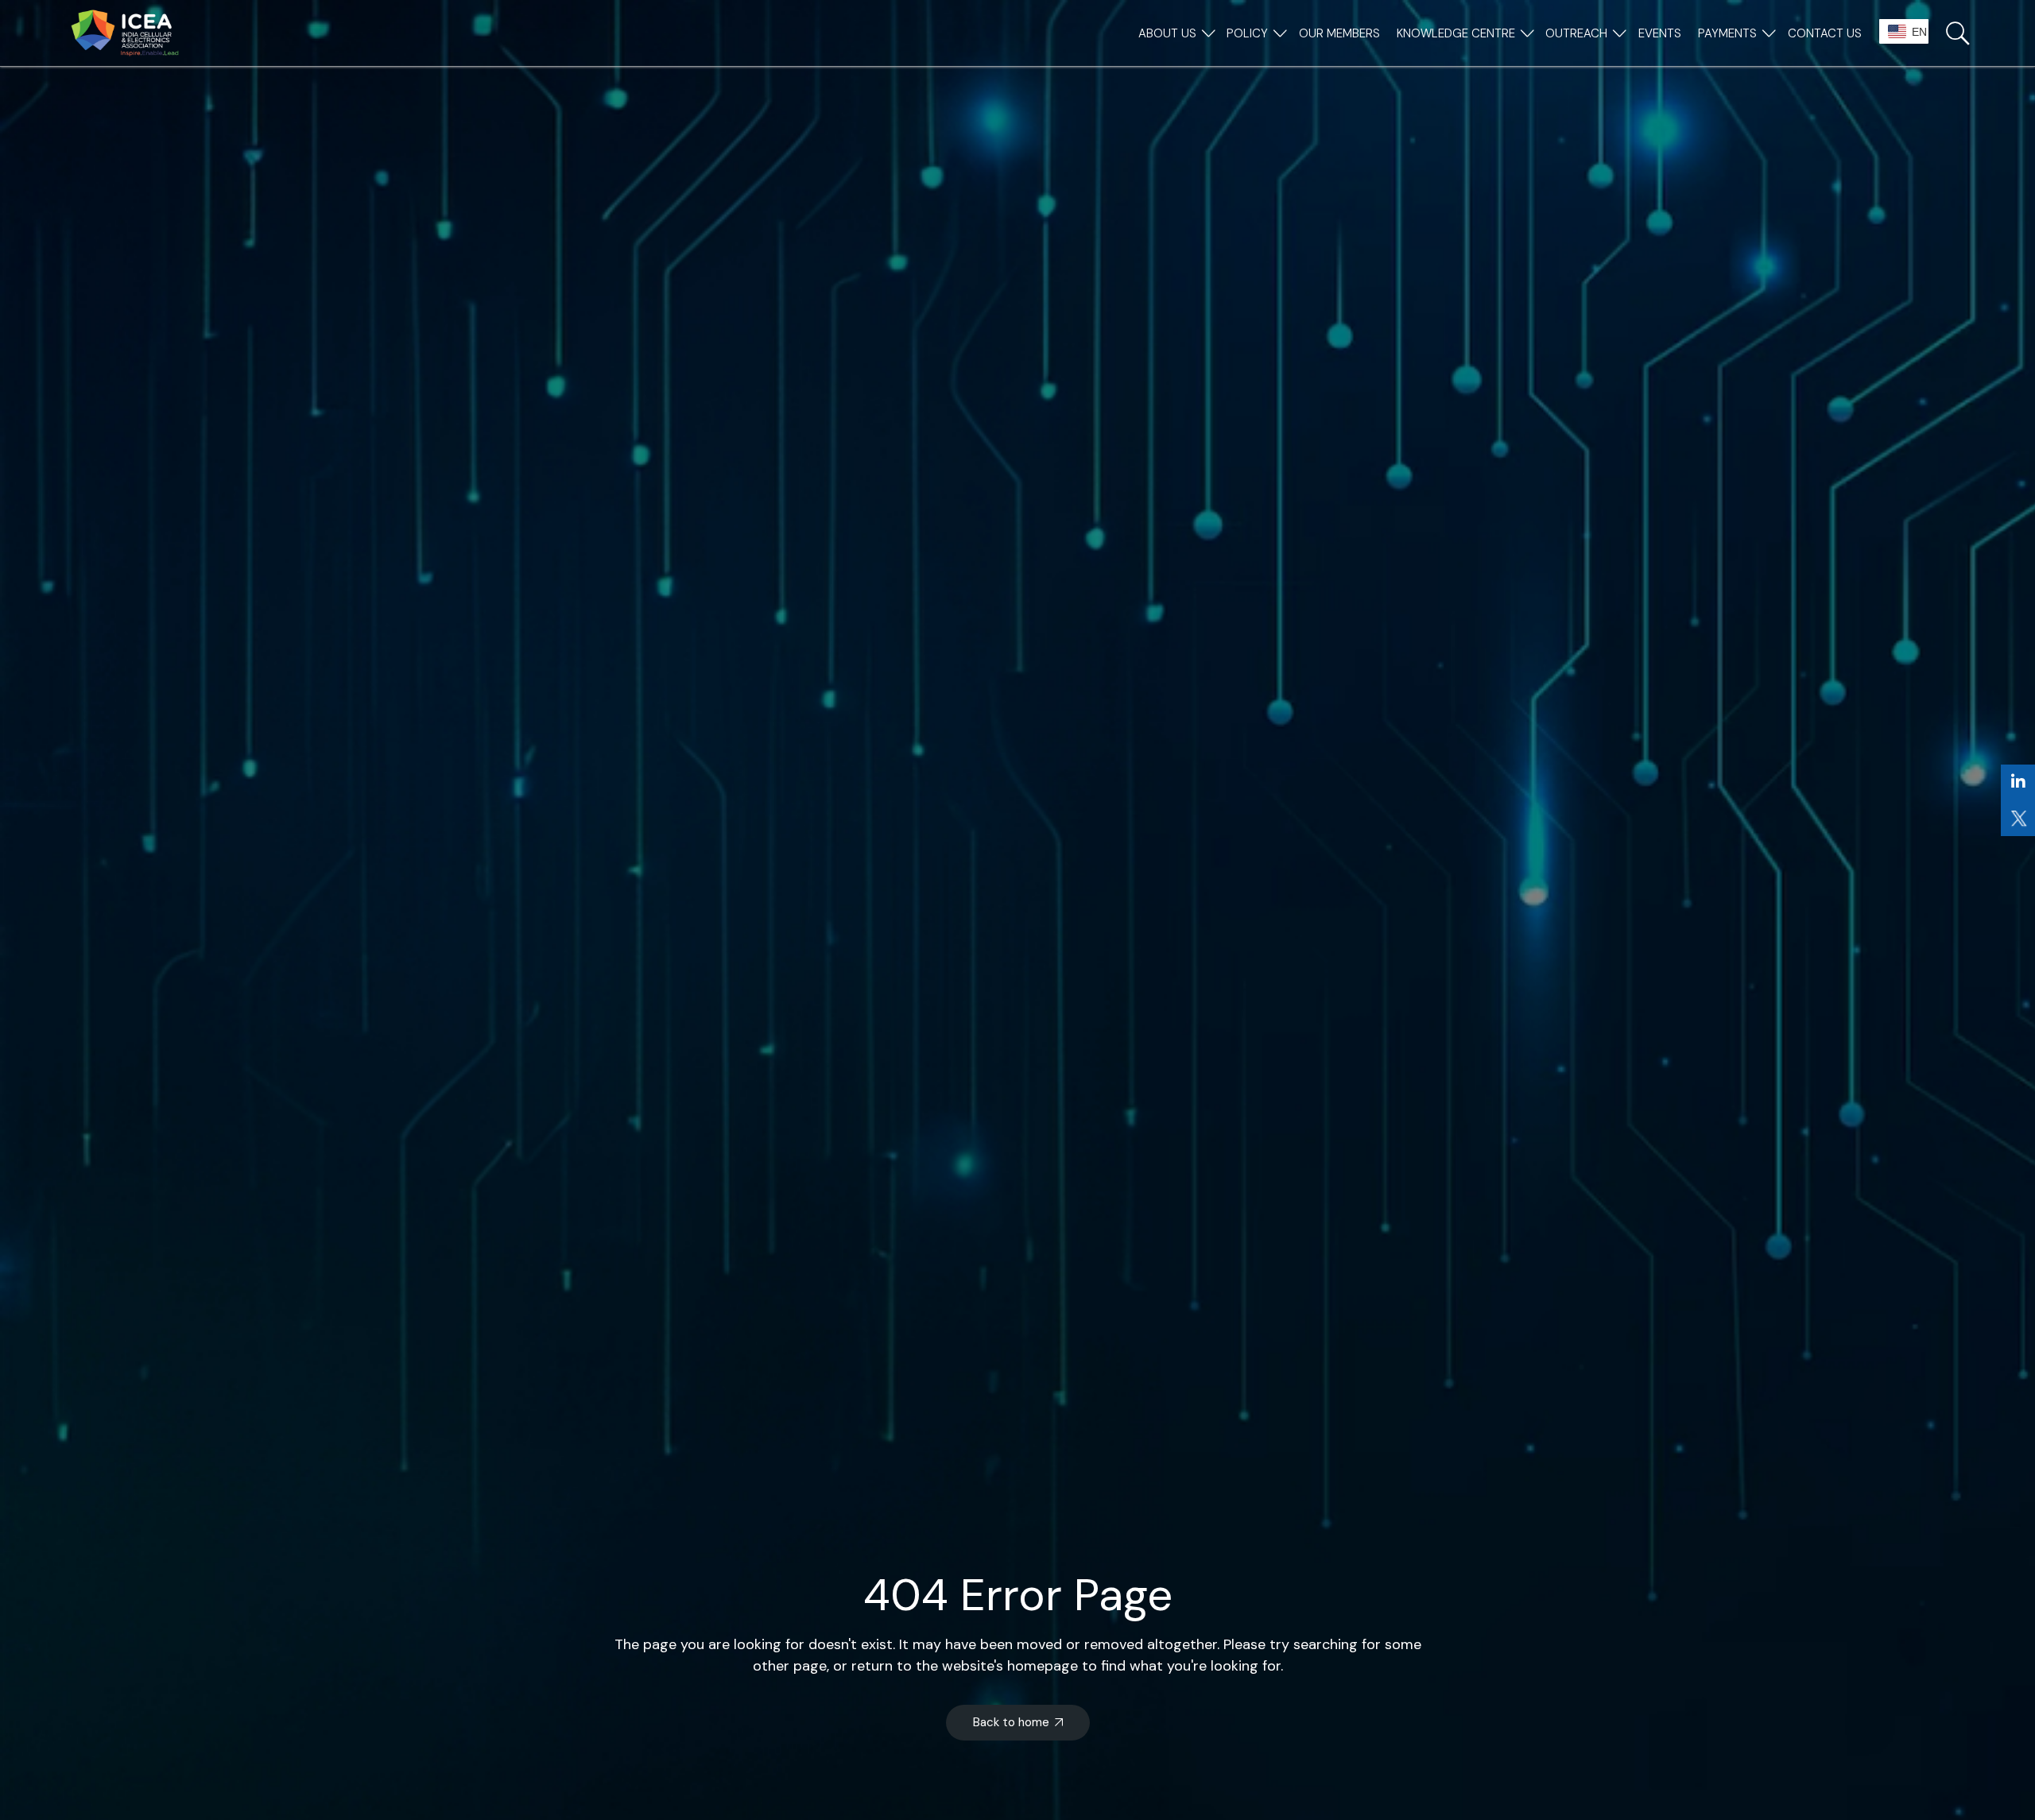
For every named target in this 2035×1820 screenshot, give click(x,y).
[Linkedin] (2018, 782)
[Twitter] (2018, 818)
